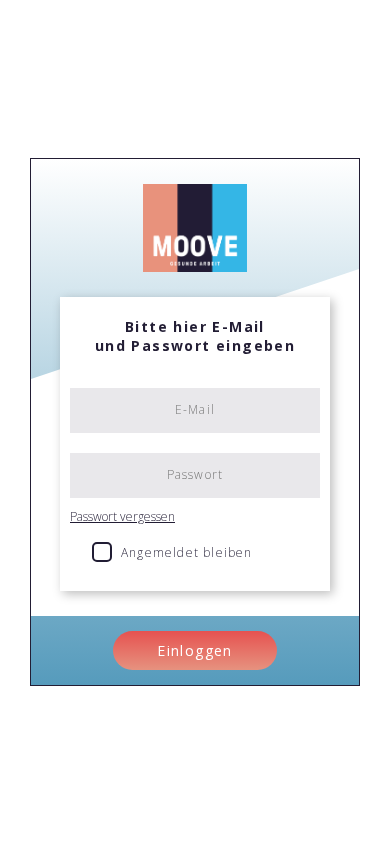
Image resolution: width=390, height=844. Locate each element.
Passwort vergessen (122, 516)
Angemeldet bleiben (187, 552)
